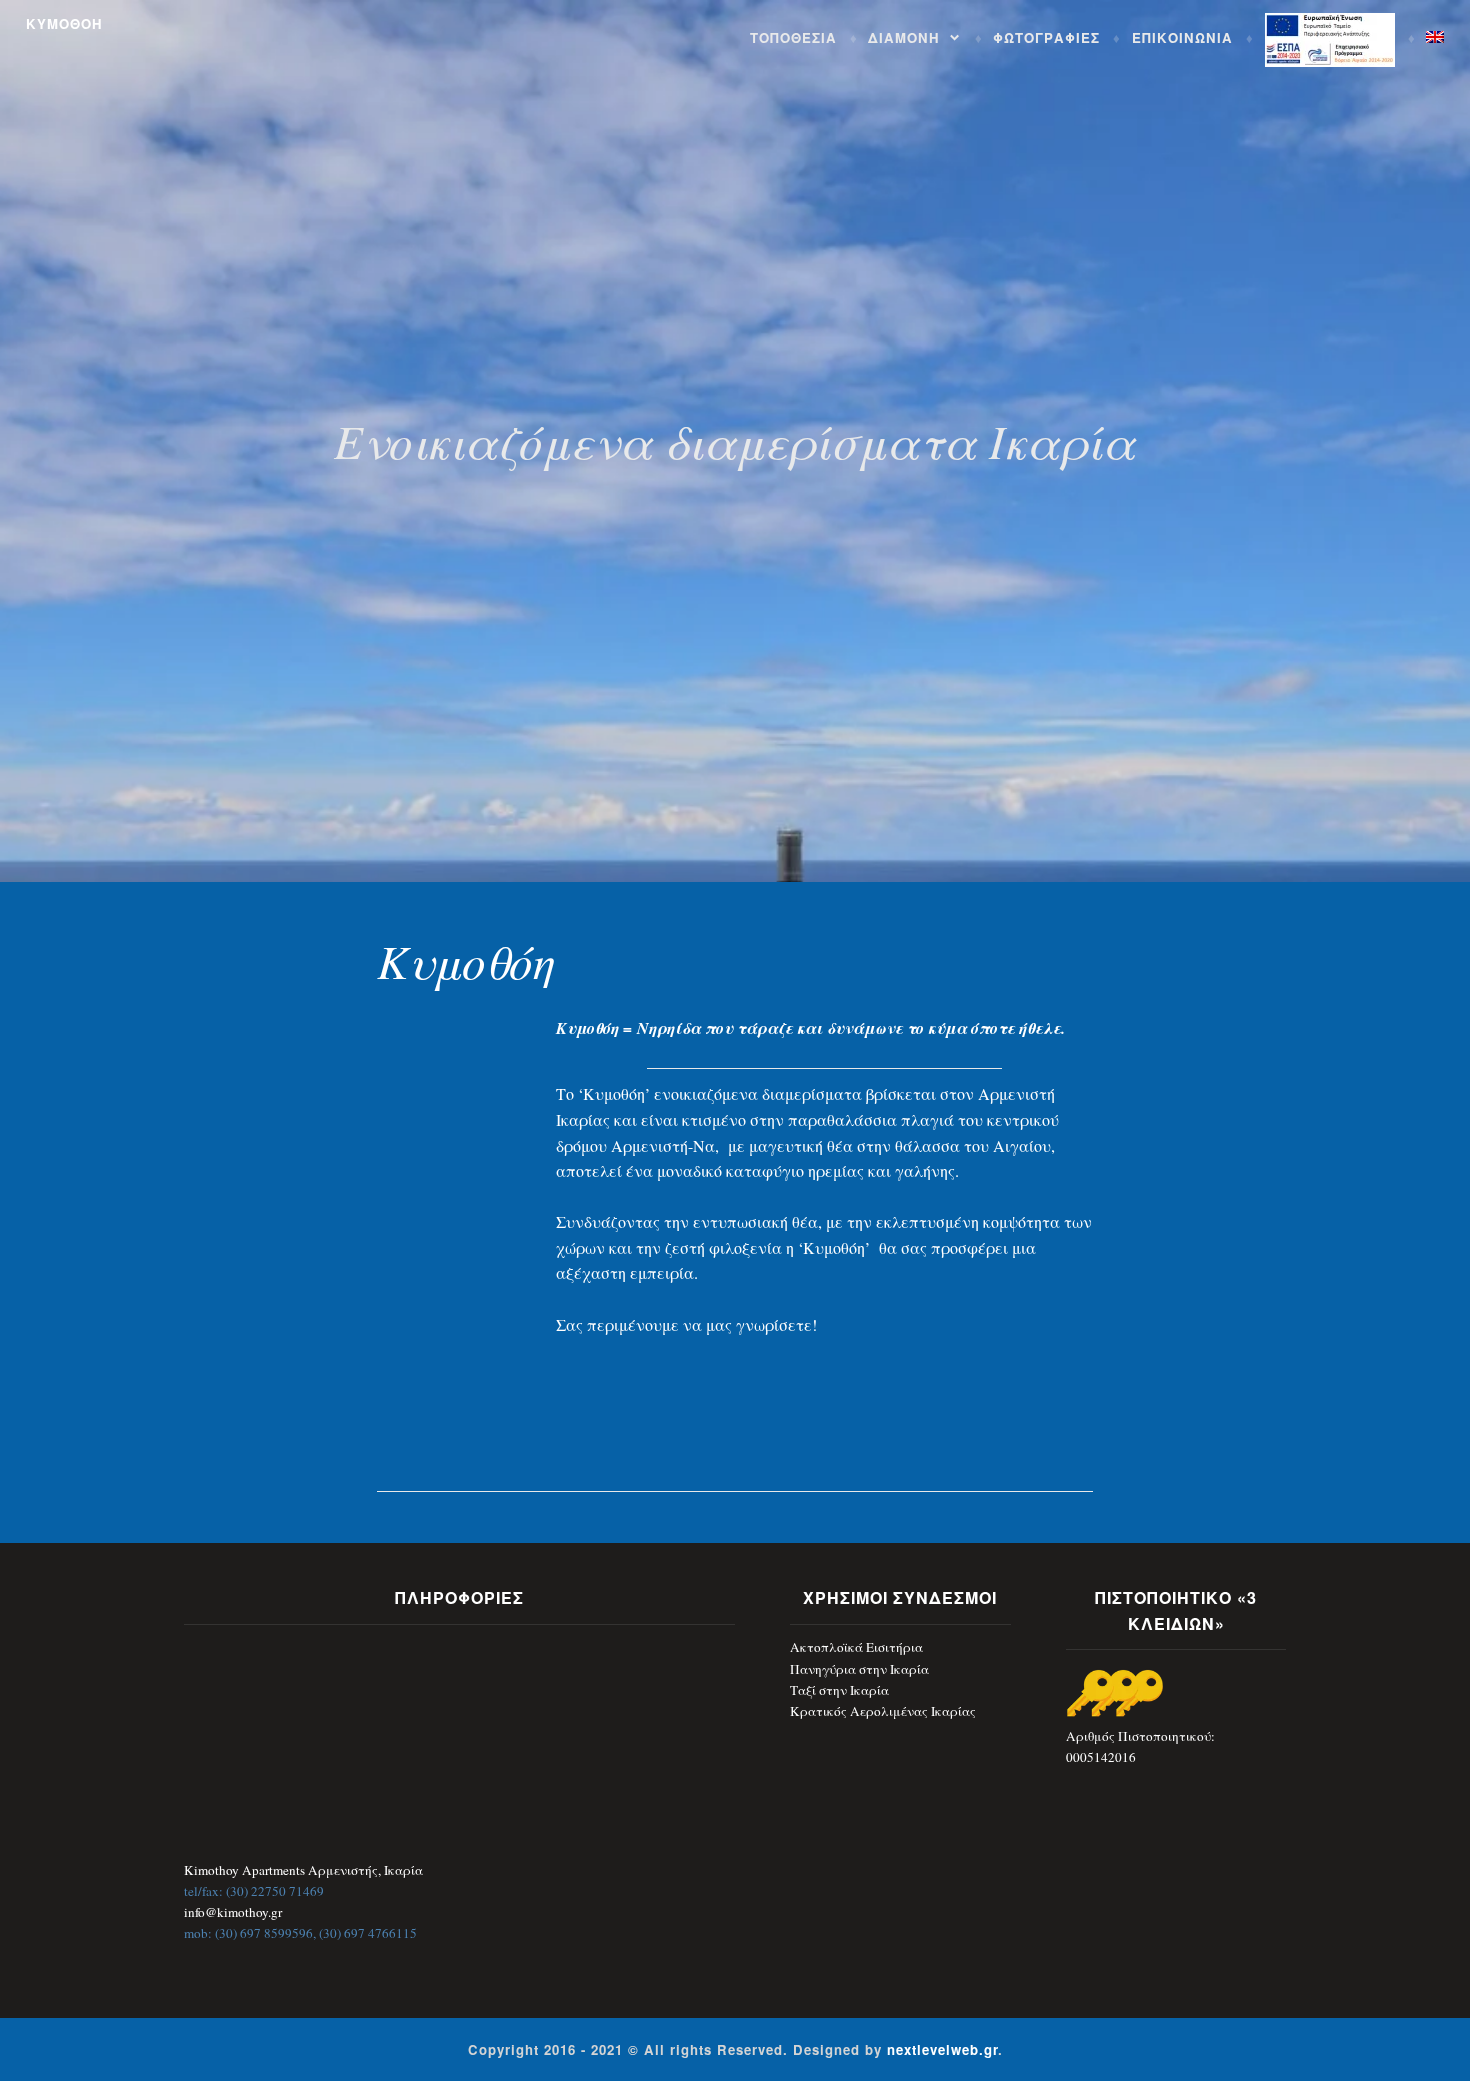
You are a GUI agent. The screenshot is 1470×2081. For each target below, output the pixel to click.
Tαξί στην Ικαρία (839, 1690)
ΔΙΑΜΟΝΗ (904, 37)
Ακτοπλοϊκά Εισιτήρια (856, 1647)
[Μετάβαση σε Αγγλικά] (1435, 37)
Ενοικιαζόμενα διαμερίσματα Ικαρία (735, 440)
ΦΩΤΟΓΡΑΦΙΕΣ (1046, 37)
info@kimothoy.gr (233, 1912)
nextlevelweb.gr (942, 2049)
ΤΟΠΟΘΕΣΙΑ (793, 37)
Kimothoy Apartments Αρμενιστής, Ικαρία (303, 1870)
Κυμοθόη (465, 960)
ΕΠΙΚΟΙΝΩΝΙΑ (1182, 37)
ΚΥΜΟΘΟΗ (64, 23)
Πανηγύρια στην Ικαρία (859, 1669)
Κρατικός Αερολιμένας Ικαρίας (883, 1711)
